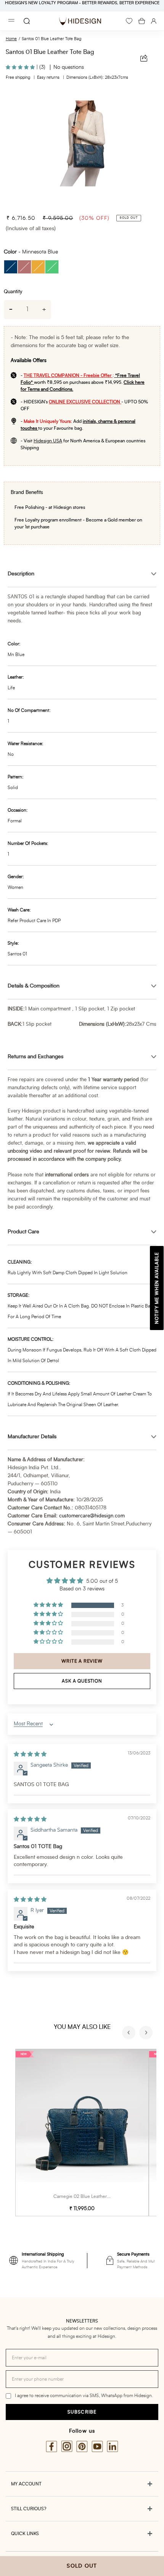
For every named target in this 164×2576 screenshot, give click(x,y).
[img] (30, 1754)
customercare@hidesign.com (92, 1516)
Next (147, 2034)
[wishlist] (129, 21)
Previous (130, 2034)
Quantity (13, 292)
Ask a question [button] (82, 1681)
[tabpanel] (82, 148)
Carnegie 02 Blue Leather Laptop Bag (92, 2196)
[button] (21, 67)
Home (11, 39)
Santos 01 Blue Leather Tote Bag (51, 39)
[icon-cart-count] (142, 21)
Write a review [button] (82, 1661)
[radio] (11, 267)
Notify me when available (157, 1288)
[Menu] (11, 21)
